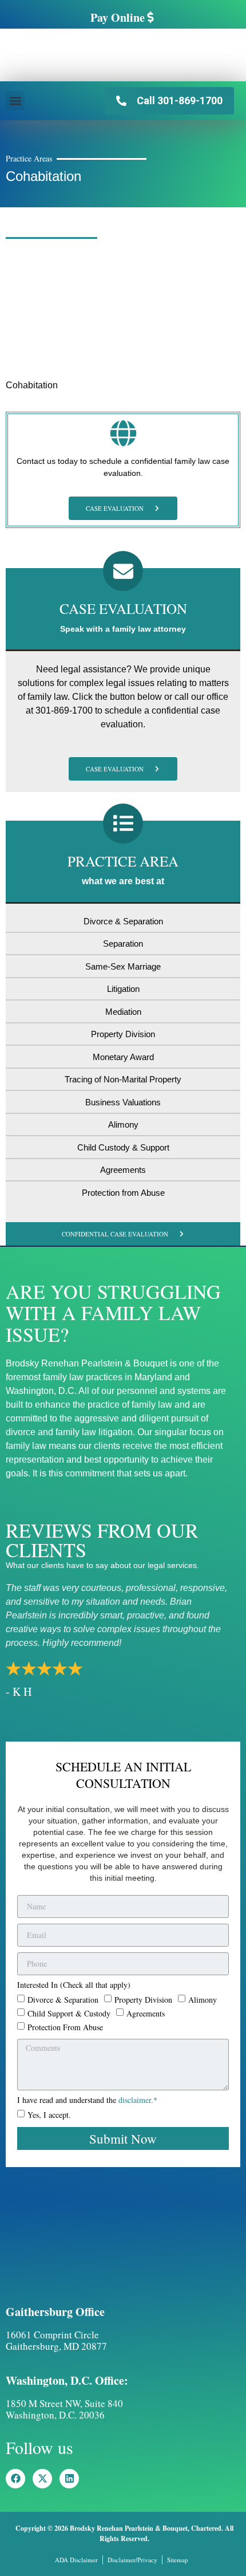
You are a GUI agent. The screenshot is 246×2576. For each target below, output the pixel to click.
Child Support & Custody (69, 2013)
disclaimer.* (138, 2100)
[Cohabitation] (92, 363)
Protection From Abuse (65, 2026)
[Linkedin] (69, 2479)
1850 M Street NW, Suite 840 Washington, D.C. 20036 (64, 2409)
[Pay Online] (150, 17)
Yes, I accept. (49, 2115)
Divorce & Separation (63, 1999)
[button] (15, 101)
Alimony (203, 1999)
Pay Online (118, 17)
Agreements (146, 2013)
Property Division (143, 1999)
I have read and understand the (87, 2101)
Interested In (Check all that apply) (74, 1986)
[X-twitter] (42, 2479)
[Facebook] (15, 2479)
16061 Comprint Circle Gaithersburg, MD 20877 (56, 2340)
